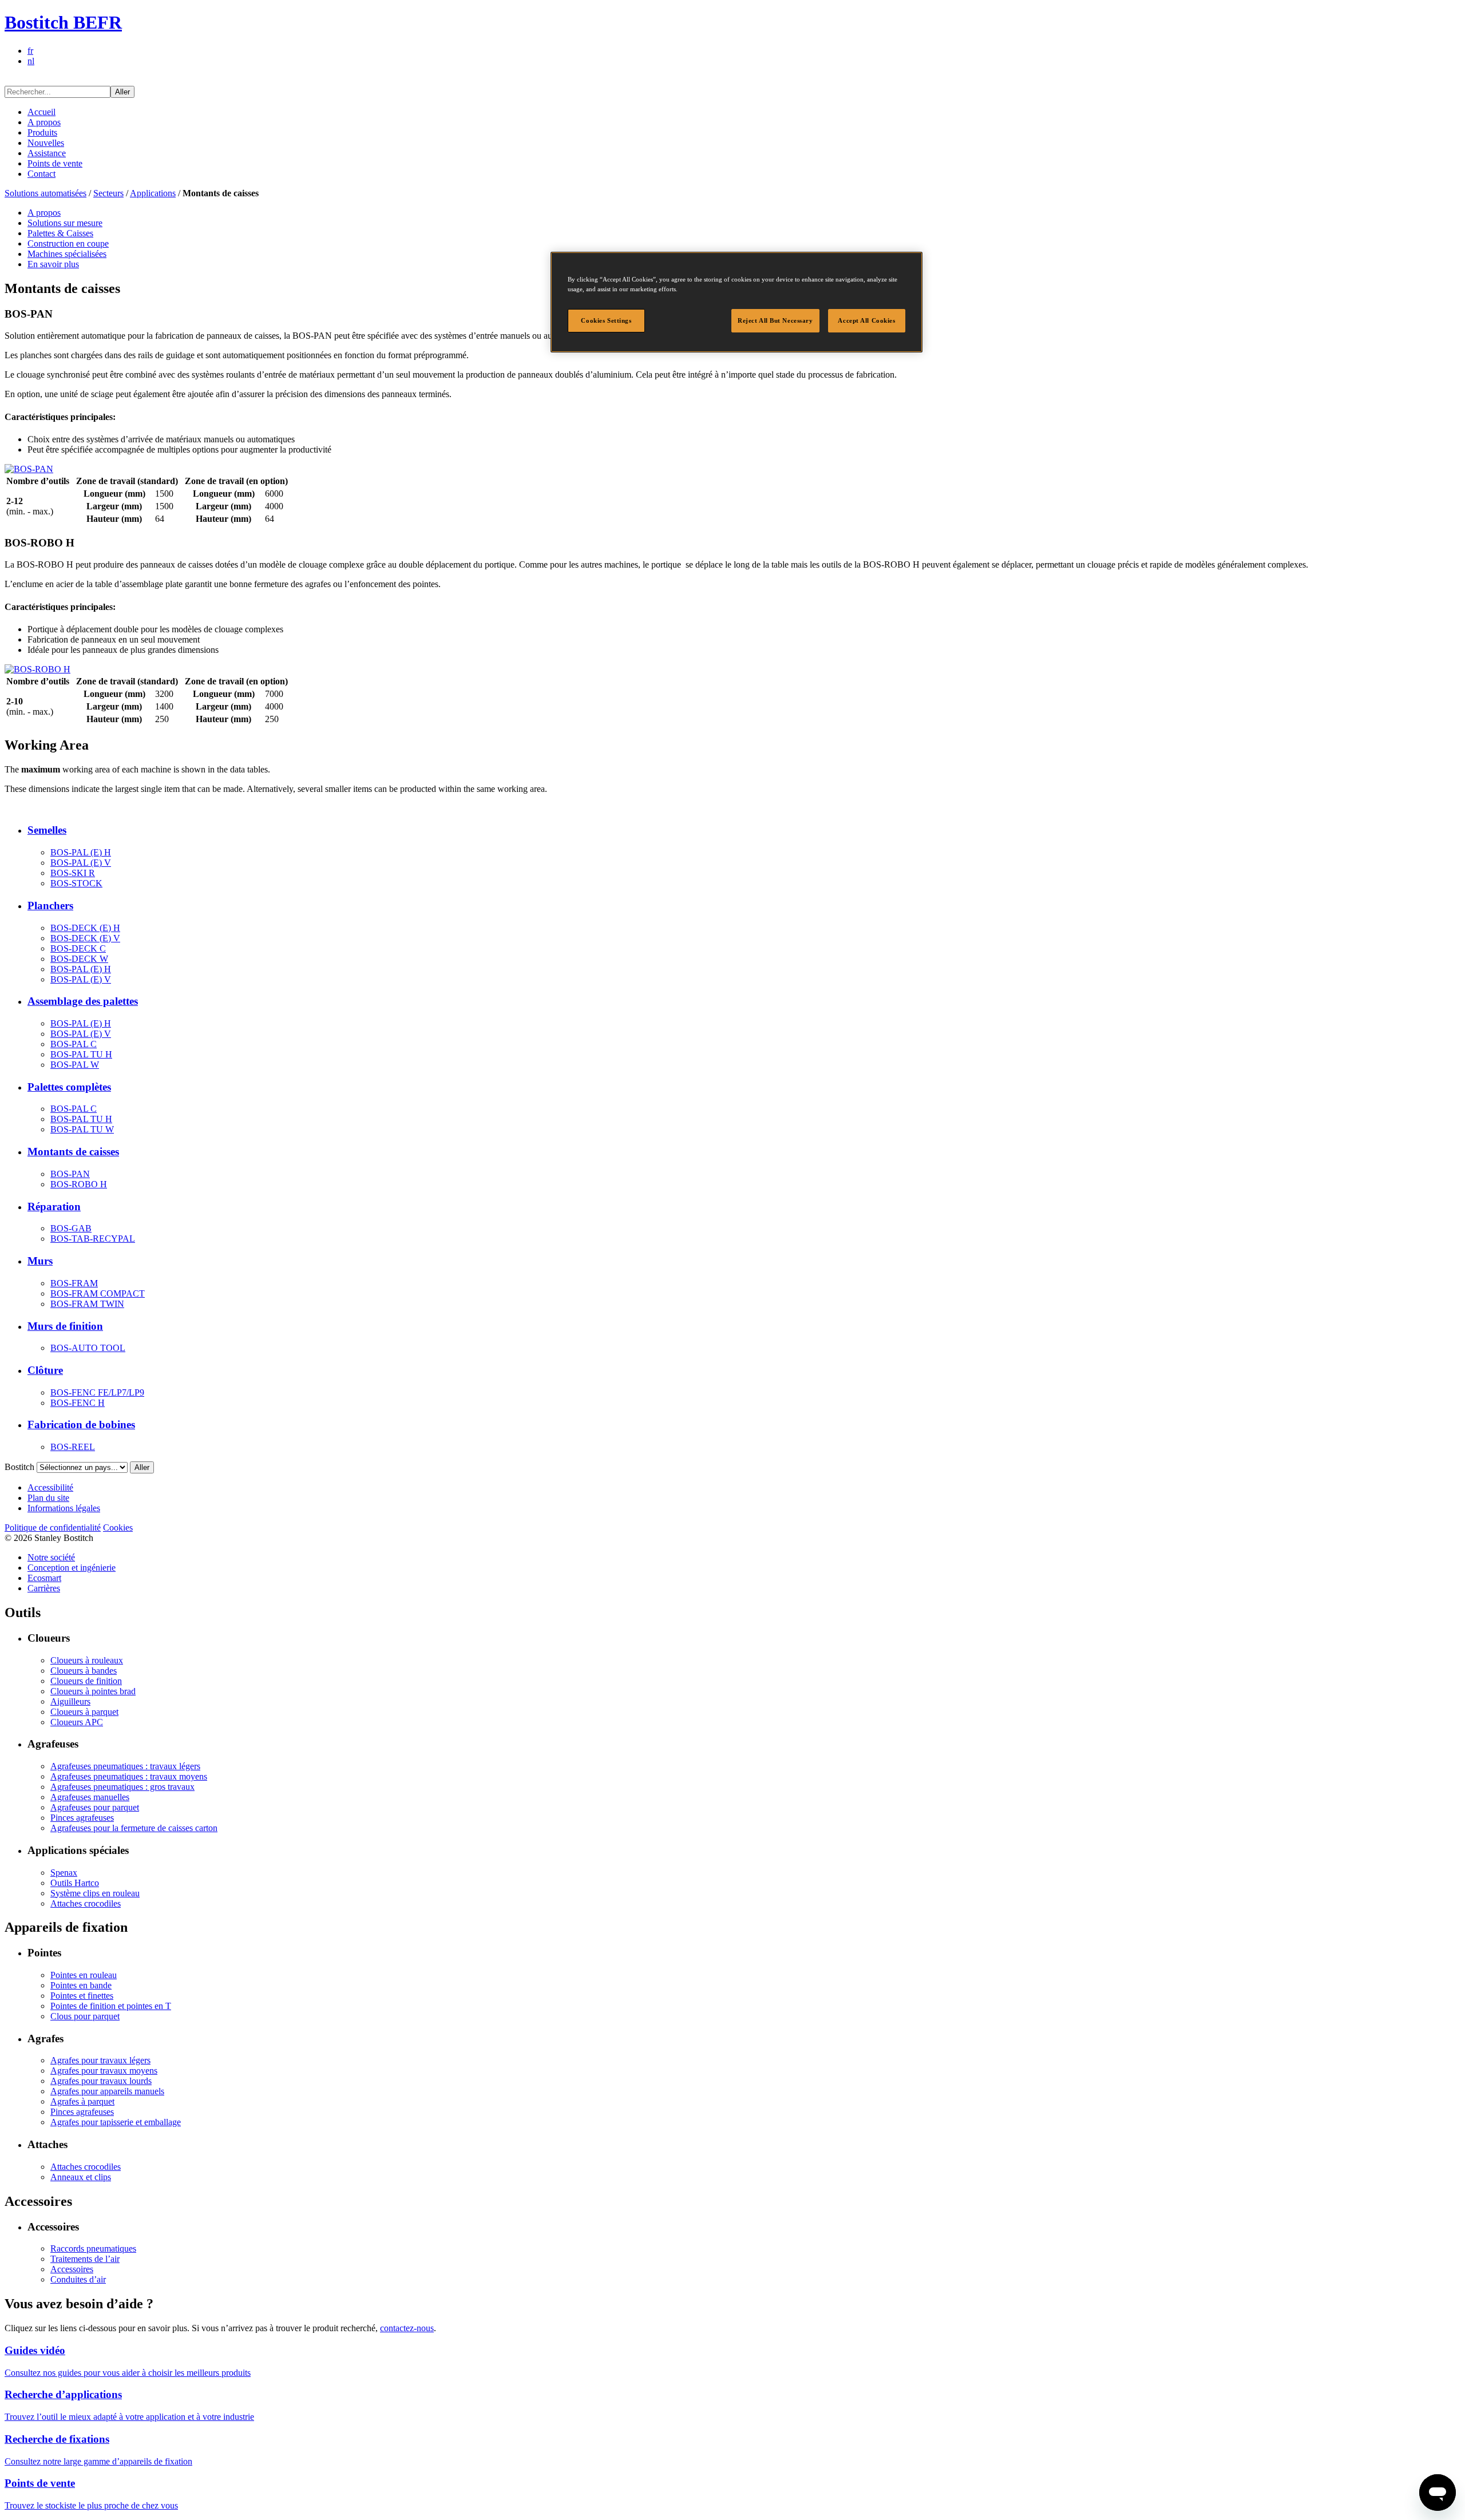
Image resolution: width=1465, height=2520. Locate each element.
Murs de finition (65, 1326)
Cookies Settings (606, 320)
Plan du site (48, 1498)
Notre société (51, 1557)
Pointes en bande (81, 1985)
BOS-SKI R (73, 873)
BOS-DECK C (78, 948)
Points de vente (55, 163)
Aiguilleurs (70, 1701)
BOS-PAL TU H (81, 1054)
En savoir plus (53, 264)
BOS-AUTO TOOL (88, 1348)
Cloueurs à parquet (84, 1712)
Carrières (44, 1588)
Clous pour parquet (85, 2016)
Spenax (64, 1873)
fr (30, 51)
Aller (122, 92)
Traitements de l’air (85, 2259)
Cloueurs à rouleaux (87, 1660)
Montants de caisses (73, 1152)
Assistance (47, 153)
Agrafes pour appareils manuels (107, 2091)
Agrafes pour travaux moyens (104, 2071)
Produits (42, 132)
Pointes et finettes (82, 1996)
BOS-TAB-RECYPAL (93, 1239)
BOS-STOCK (76, 883)
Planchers (50, 906)
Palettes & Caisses (60, 233)
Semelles (47, 830)
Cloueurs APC (77, 1722)
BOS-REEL (73, 1447)
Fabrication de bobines (81, 1425)
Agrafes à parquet (82, 2101)
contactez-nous (407, 2328)
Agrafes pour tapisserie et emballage (116, 2122)
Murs (40, 1261)
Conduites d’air (78, 2279)
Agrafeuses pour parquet (95, 1807)
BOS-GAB (71, 1228)
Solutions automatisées (45, 193)
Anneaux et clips (81, 2177)
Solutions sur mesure (65, 223)
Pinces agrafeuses (82, 1818)
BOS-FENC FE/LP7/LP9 (97, 1392)
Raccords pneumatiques (93, 2248)
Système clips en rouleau (95, 1893)
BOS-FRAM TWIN (87, 1304)
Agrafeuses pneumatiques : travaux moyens (129, 1776)
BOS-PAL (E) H (81, 852)
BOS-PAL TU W (82, 1129)
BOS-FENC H (78, 1403)
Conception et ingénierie (72, 1568)
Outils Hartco (75, 1883)
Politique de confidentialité (53, 1528)
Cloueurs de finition (86, 1681)
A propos (44, 122)
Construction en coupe (68, 243)
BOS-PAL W (75, 1065)
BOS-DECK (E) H (85, 928)
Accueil (41, 112)
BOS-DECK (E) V (85, 938)
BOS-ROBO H (79, 1184)
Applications (153, 193)
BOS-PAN (70, 1174)
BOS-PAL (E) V (81, 863)
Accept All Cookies (866, 320)
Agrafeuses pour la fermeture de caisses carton (134, 1828)
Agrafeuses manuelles (90, 1797)
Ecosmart (44, 1578)
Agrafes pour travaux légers (100, 2060)
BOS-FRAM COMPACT (98, 1293)
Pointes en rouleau (84, 1975)
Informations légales (64, 1508)
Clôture (45, 1370)
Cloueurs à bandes (84, 1671)
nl (31, 61)
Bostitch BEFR (63, 22)
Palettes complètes (69, 1087)
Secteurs (108, 193)
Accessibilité (50, 1487)
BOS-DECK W (79, 959)
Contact (41, 174)
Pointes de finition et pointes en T (111, 2006)
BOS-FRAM (74, 1283)
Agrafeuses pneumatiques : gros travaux (122, 1787)
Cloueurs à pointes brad (93, 1691)
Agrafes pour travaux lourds (101, 2081)
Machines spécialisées (67, 254)
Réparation (54, 1206)
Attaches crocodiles (86, 1903)
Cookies (118, 1528)
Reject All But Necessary (775, 320)
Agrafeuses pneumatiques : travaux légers (125, 1766)
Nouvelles (46, 143)
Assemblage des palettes (83, 1001)
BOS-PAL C (74, 1044)
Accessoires (72, 2269)
